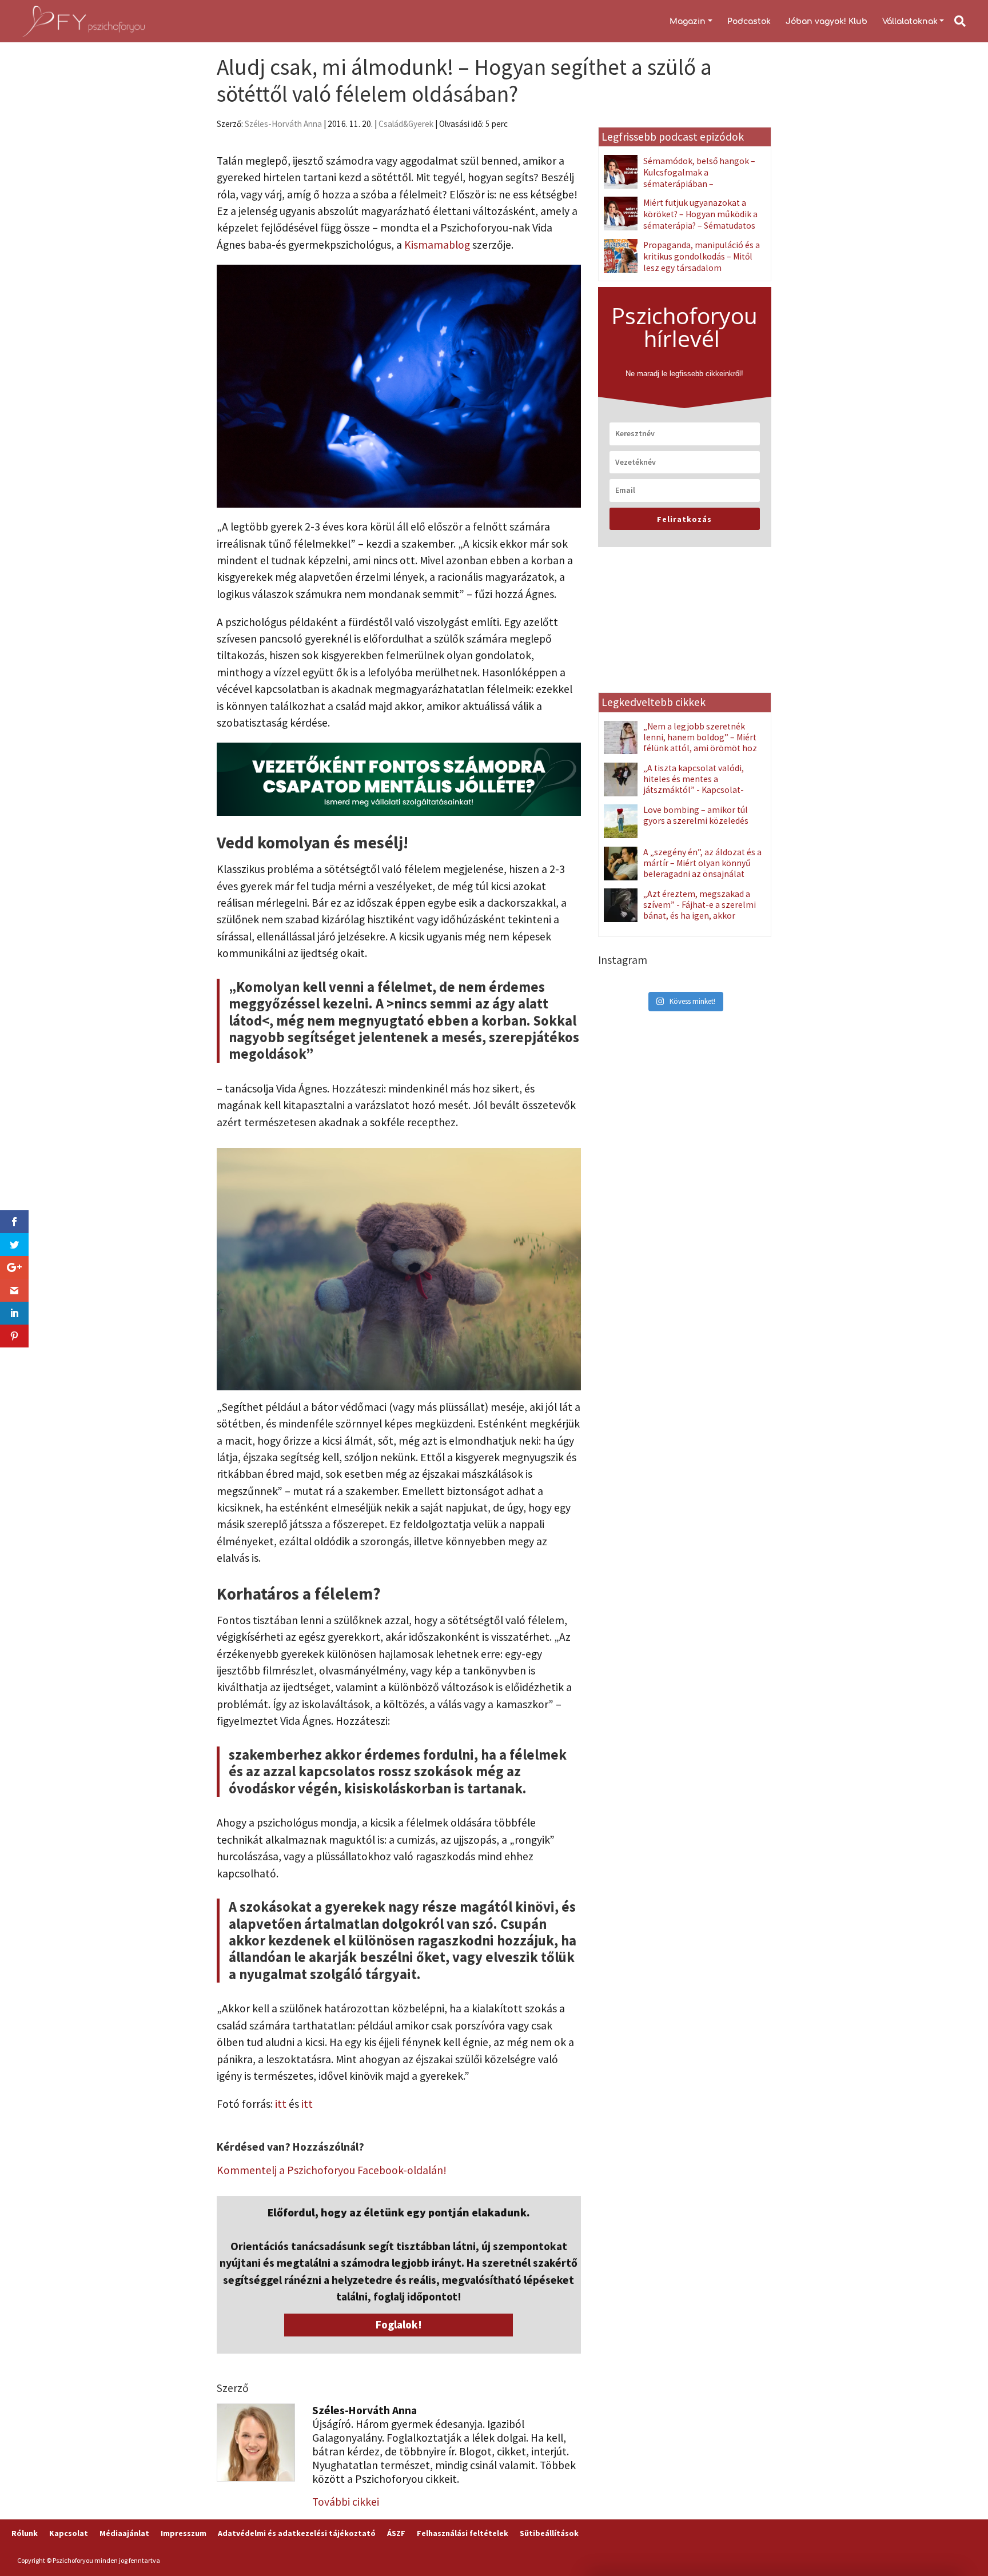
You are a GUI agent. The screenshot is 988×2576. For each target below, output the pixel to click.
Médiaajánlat (124, 2533)
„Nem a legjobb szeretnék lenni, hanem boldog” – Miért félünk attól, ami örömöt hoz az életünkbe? (700, 743)
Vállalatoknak (910, 21)
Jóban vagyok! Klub (826, 21)
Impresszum (184, 2533)
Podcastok (749, 21)
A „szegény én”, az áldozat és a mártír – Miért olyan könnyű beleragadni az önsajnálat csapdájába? (702, 868)
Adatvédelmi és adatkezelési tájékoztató (297, 2533)
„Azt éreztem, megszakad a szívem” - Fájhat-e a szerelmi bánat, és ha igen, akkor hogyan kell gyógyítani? (700, 910)
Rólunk (25, 2533)
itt (282, 2104)
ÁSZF (396, 2533)
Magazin (688, 21)
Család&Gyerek (406, 124)
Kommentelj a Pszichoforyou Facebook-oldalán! (332, 2170)
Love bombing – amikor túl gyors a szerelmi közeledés (696, 815)
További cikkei (346, 2502)
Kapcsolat (69, 2533)
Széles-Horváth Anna (283, 124)
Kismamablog (438, 245)
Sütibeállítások (549, 2533)
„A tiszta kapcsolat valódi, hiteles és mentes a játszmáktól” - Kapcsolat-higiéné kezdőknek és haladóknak (674, 790)
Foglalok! (399, 2324)
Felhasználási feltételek (463, 2533)
